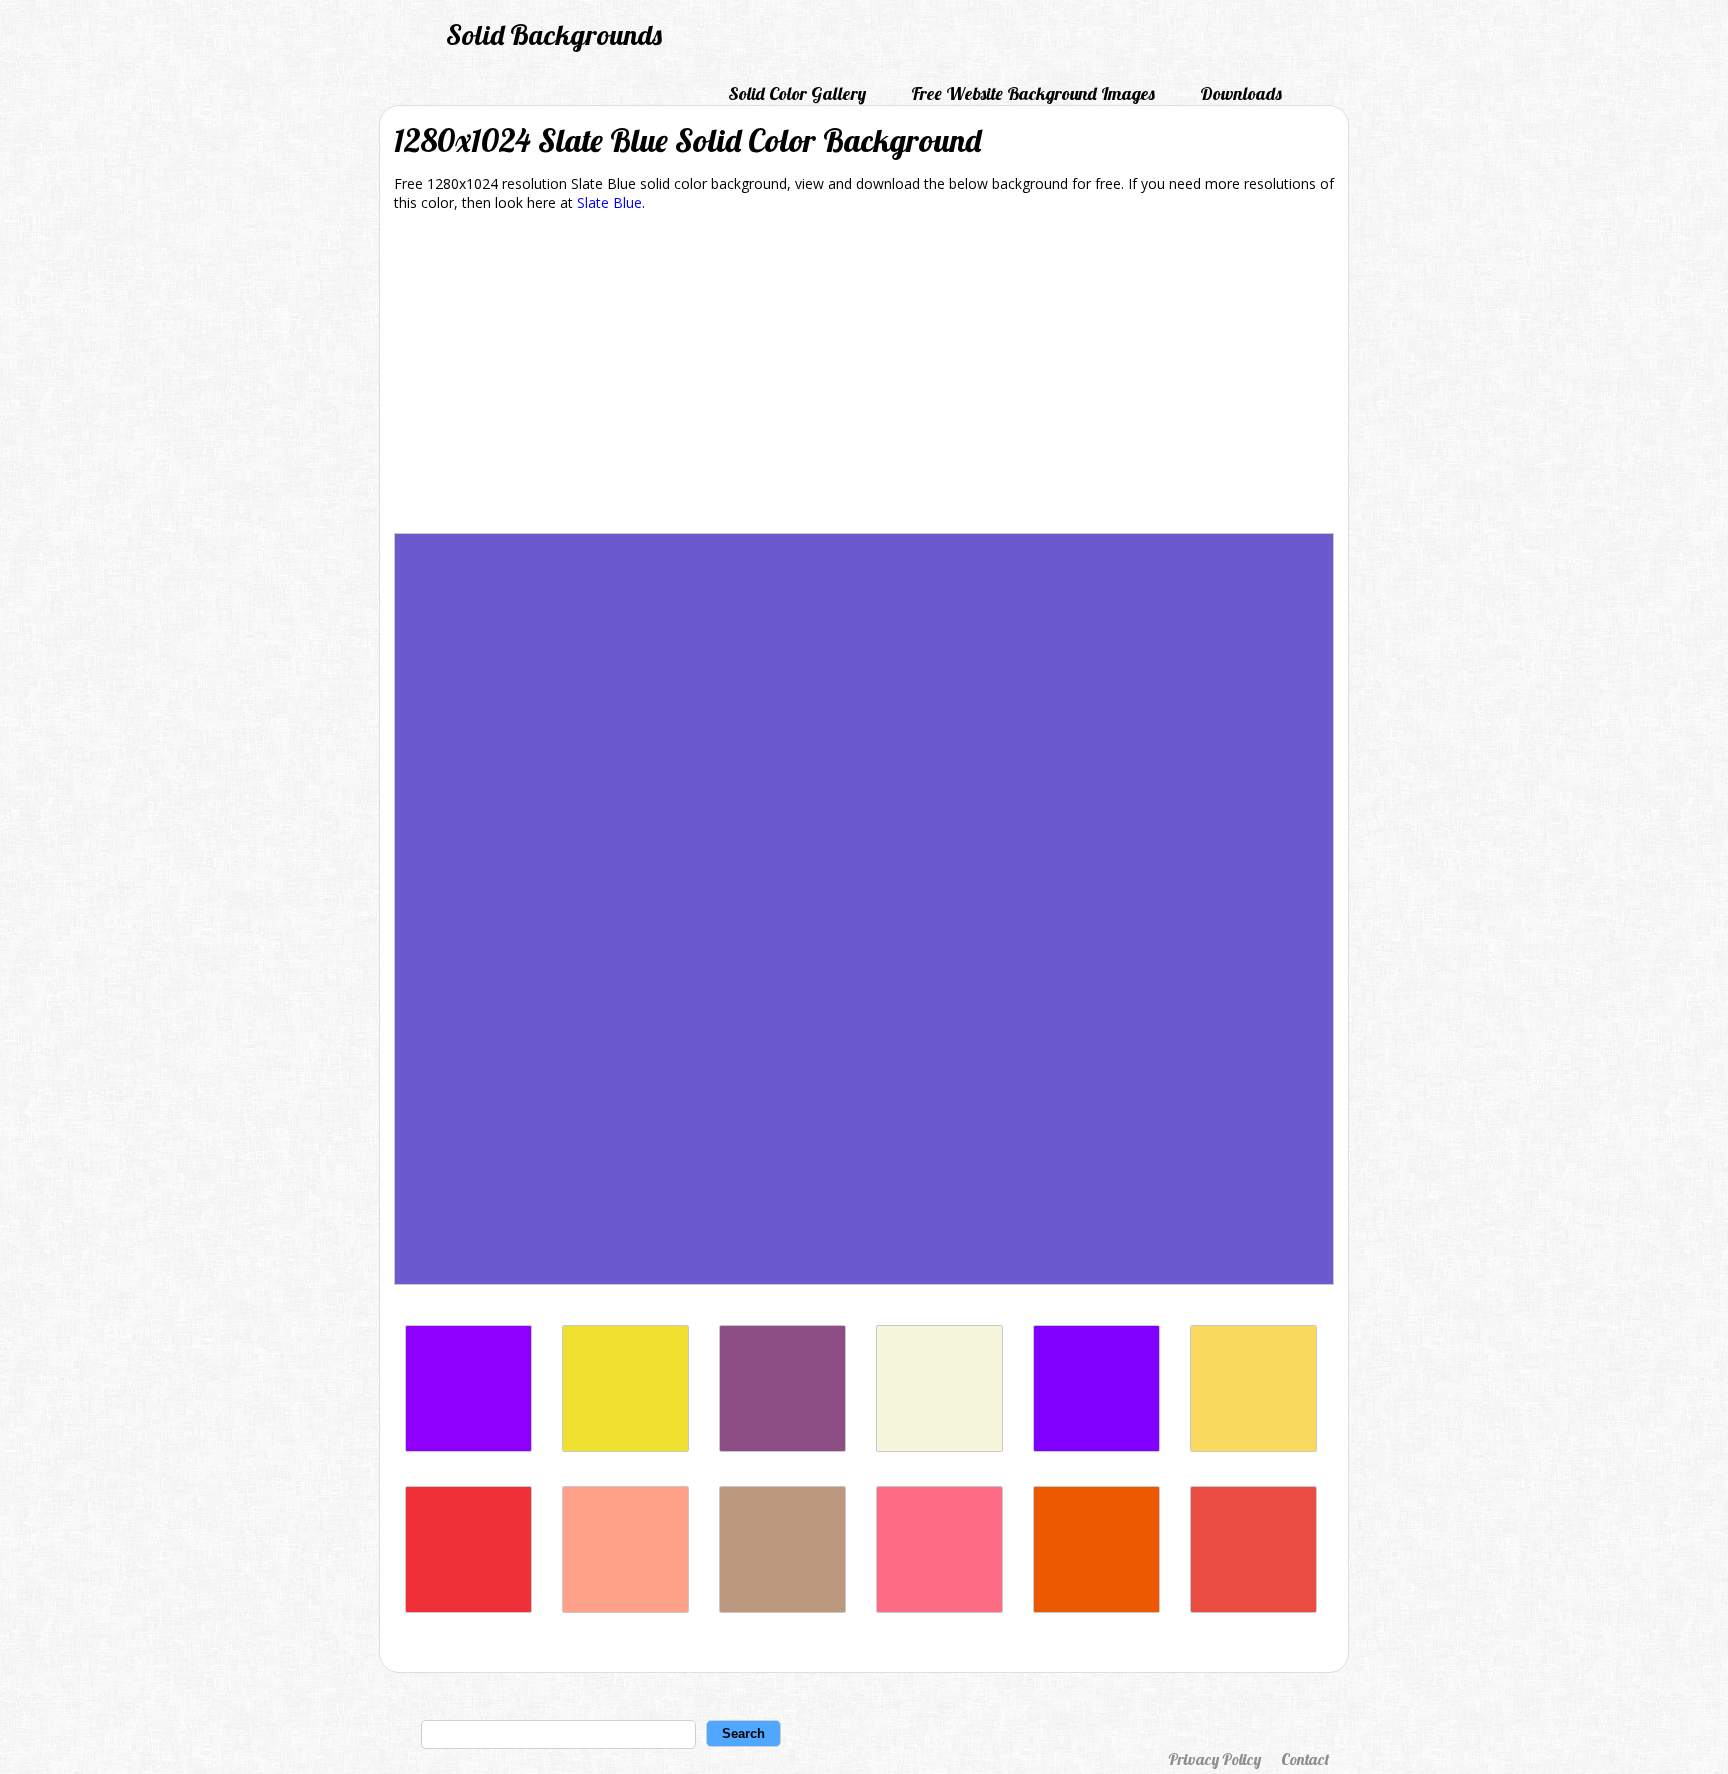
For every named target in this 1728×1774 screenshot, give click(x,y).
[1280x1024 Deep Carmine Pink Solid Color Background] (468, 1607)
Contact (1305, 1759)
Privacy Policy (1214, 1759)
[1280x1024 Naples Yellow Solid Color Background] (1253, 1446)
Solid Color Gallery (797, 93)
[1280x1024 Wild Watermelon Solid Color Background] (939, 1607)
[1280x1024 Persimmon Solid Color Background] (1096, 1607)
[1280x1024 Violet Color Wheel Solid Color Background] (1096, 1446)
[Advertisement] (864, 376)
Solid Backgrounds (554, 34)
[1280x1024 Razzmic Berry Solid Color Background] (782, 1446)
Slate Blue (609, 202)
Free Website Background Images (1033, 93)
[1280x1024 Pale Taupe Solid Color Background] (782, 1607)
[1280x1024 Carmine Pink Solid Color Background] (1253, 1607)
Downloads (1241, 93)
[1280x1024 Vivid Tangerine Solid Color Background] (625, 1607)
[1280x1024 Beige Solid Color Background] (939, 1446)
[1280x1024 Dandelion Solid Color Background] (625, 1446)
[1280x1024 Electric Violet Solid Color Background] (468, 1446)
